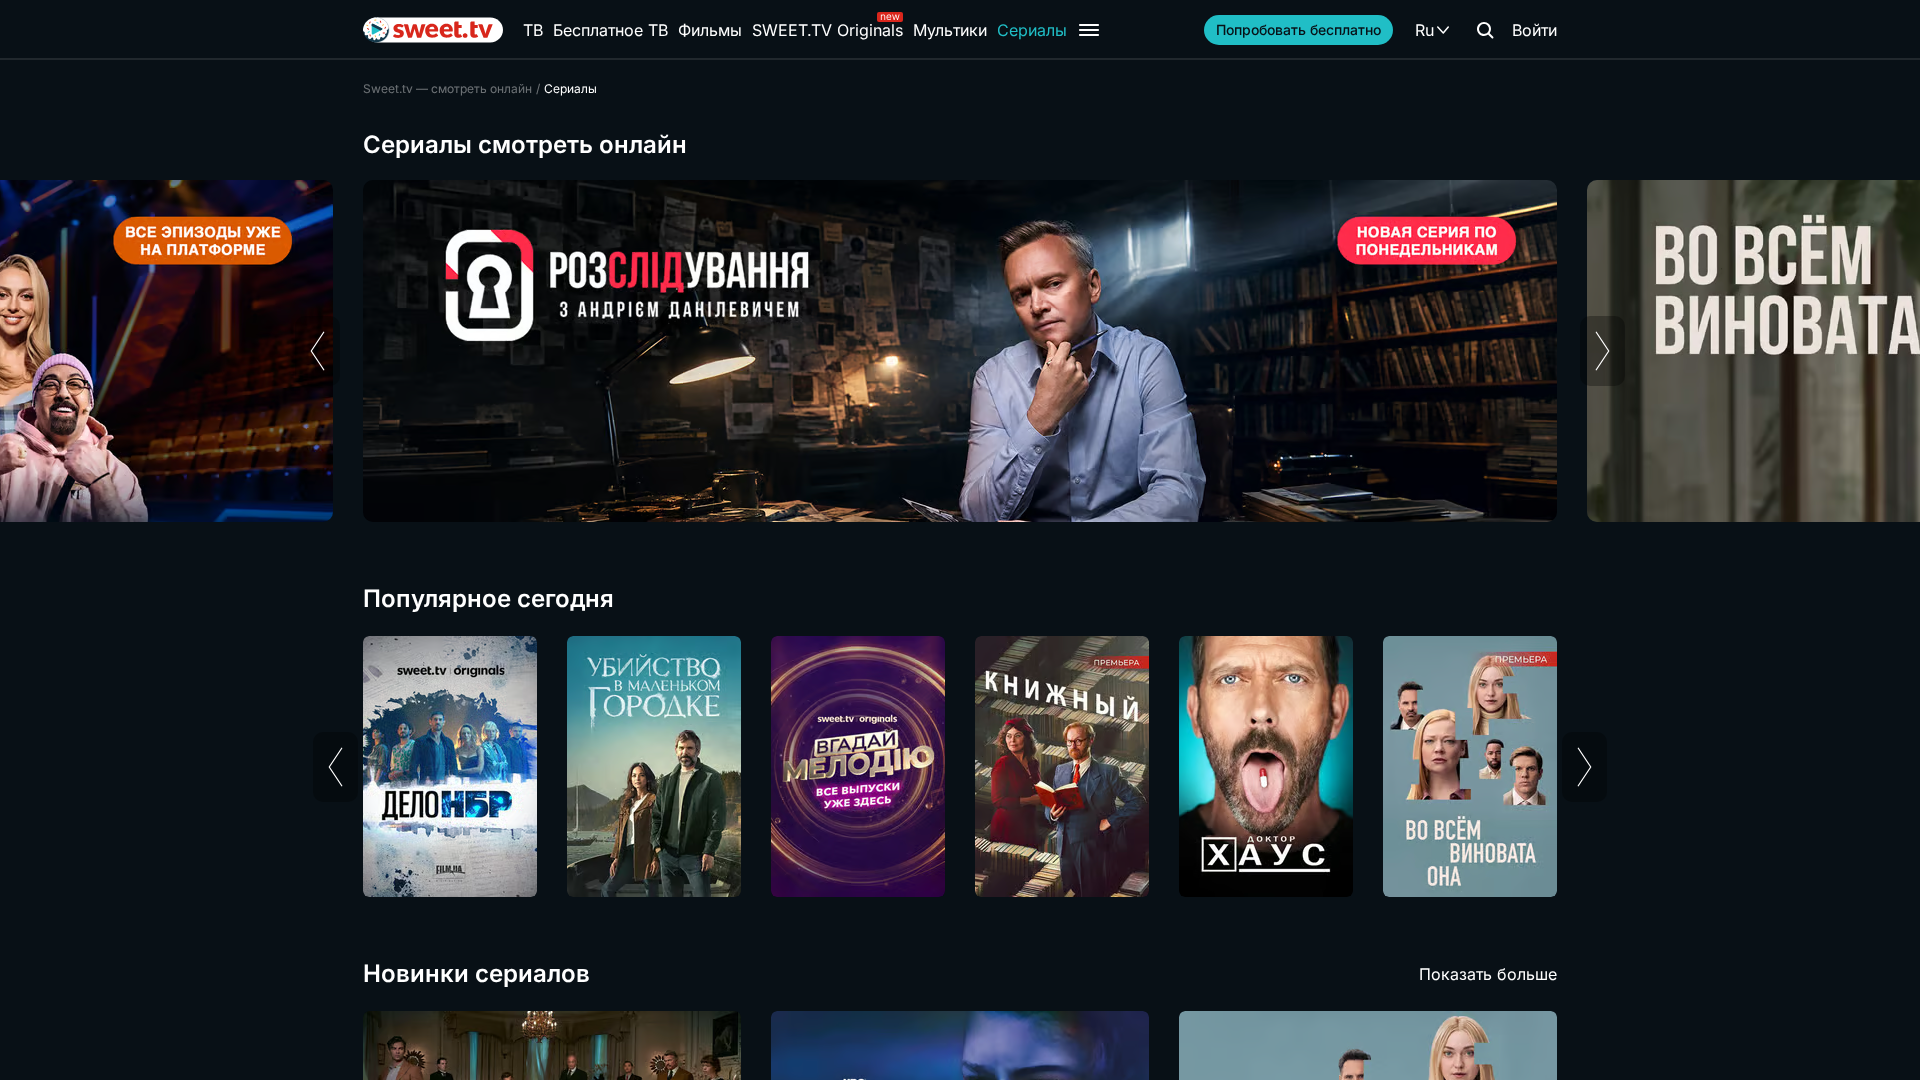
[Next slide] (1602, 351)
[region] (960, 351)
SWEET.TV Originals (827, 30)
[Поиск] (1485, 30)
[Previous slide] (317, 351)
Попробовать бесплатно (1298, 29)
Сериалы (1032, 30)
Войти (1534, 30)
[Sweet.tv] (433, 30)
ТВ (533, 30)
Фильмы (710, 30)
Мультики (950, 30)
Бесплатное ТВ (610, 30)
